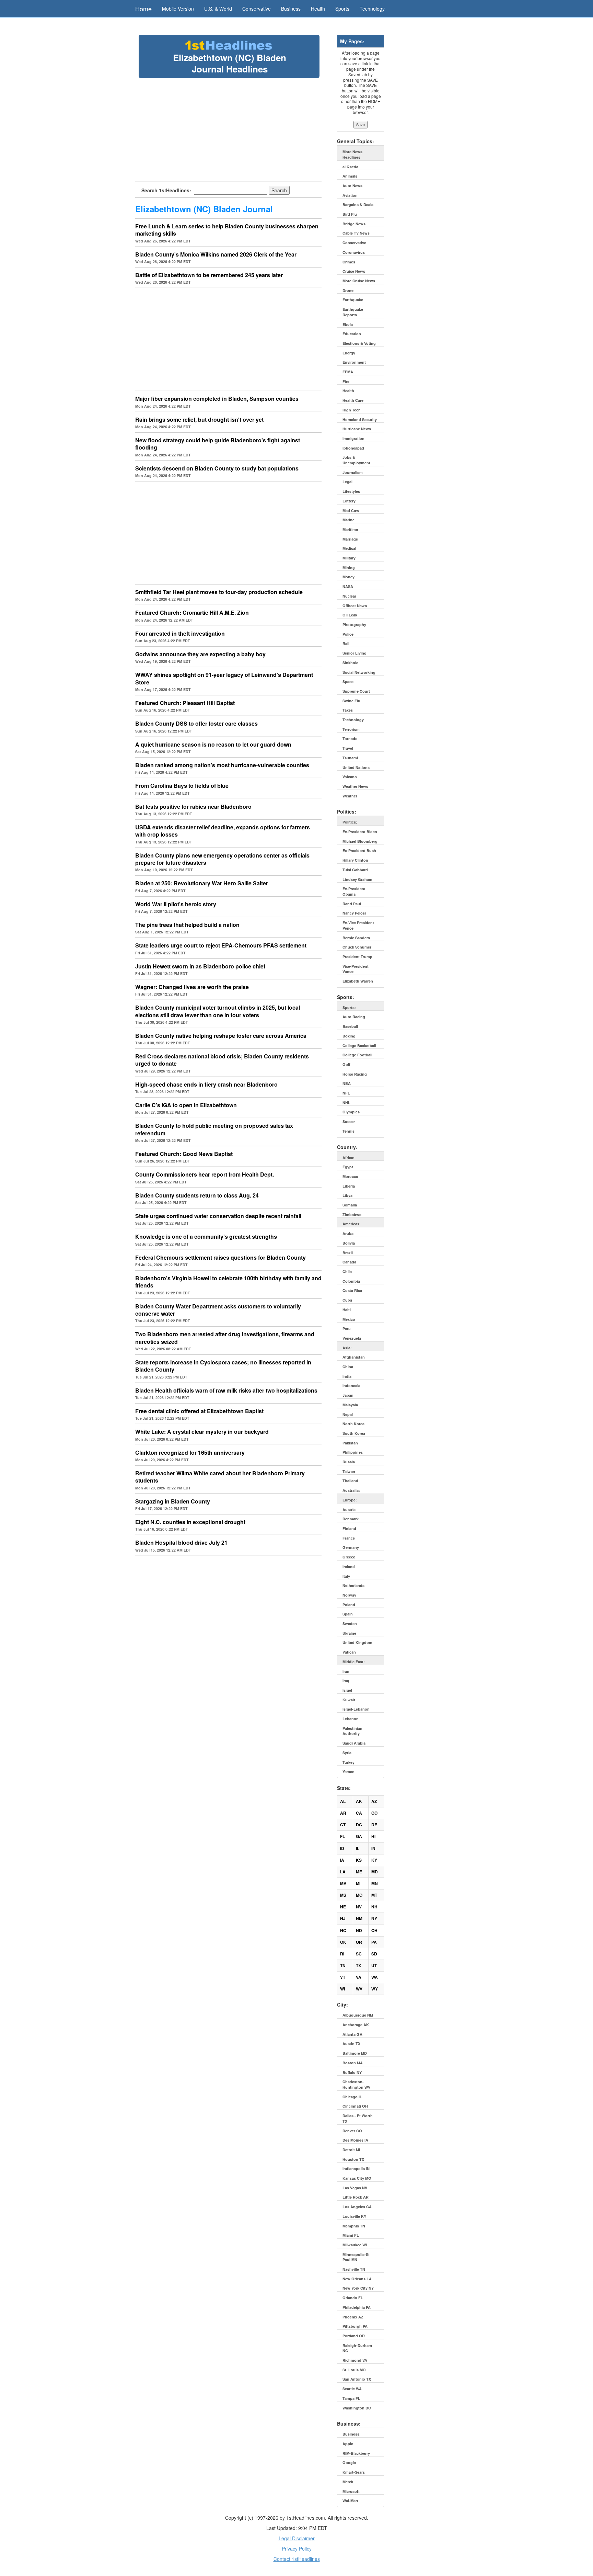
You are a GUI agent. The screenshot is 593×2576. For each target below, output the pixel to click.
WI (342, 1989)
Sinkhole (350, 663)
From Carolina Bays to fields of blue (182, 786)
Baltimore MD (355, 2053)
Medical (349, 548)
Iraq (346, 1681)
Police (348, 634)
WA (375, 1977)
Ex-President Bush (359, 850)
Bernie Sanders (356, 938)
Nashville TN (354, 2269)
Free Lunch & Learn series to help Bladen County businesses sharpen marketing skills (227, 230)
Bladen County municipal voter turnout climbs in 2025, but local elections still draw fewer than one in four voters (218, 1011)
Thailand (350, 1481)
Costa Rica (352, 1290)
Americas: (352, 1224)
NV (359, 1907)
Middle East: (354, 1662)
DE (374, 1825)
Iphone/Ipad (353, 448)
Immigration (353, 438)
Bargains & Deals (358, 205)
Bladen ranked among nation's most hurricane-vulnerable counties (222, 765)
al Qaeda (350, 167)
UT (374, 1965)
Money (348, 577)
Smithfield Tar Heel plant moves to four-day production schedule (219, 592)
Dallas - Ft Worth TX (358, 2118)
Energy (349, 353)
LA (343, 1872)
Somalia (350, 1205)
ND (359, 1930)
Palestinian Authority (352, 1731)
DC (359, 1825)
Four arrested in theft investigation (180, 633)
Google (349, 2462)
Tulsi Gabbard (355, 870)
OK (343, 1942)
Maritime (350, 529)
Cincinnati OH (355, 2106)
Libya (347, 1195)
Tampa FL (351, 2398)
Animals (350, 176)
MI (358, 1883)
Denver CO (352, 2131)
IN (373, 1848)
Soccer (349, 1121)
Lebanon (351, 1719)
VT (343, 1977)
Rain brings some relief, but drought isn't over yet (199, 419)
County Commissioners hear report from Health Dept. (205, 1174)
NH (374, 1907)
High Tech (352, 410)
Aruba (348, 1233)
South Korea (354, 1433)
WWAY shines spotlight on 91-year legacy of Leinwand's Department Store (224, 678)
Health (318, 9)
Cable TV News (356, 233)
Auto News (352, 186)
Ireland (349, 1567)
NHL (346, 1103)
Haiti (347, 1310)
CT (343, 1825)
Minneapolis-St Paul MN (356, 2257)
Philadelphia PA (357, 2307)
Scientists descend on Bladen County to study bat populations (217, 468)
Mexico (349, 1319)
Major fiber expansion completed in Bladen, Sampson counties (217, 399)
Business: (352, 2434)
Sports (342, 9)
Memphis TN (354, 2226)
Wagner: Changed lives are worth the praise (192, 987)
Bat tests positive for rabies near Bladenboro (193, 807)
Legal (347, 482)
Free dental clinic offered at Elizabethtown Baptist (199, 1411)
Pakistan (350, 1443)
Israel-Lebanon (356, 1709)
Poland (349, 1605)
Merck (348, 2482)
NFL (346, 1093)
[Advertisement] (229, 129)
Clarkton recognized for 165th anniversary (190, 1452)
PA (374, 1942)
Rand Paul (352, 904)
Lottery (349, 501)
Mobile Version (178, 9)
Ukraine (349, 1633)
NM (359, 1918)
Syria (347, 1753)
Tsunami (350, 758)
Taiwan (349, 1471)
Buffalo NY (352, 2072)
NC (343, 1930)
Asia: (347, 1348)
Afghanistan (354, 1357)
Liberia (349, 1186)
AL (343, 1801)
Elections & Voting (359, 343)
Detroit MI (351, 2150)
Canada (349, 1262)
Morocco (350, 1176)
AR (343, 1813)
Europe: (350, 1500)
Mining (349, 568)
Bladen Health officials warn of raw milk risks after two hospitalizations (226, 1390)
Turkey (348, 1762)
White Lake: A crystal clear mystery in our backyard (202, 1432)
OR (359, 1942)
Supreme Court (356, 691)
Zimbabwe (352, 1215)
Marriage (350, 539)
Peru (347, 1329)
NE (343, 1907)
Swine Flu (351, 701)
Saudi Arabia (354, 1743)
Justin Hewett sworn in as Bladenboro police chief (200, 966)
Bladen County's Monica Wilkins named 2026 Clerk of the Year (216, 254)
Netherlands (353, 1585)
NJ (343, 1918)
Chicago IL (352, 2097)
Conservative (257, 9)
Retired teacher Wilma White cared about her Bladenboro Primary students (220, 1477)
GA (359, 1836)
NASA (348, 586)
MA (343, 1883)
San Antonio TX (357, 2379)
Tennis (348, 1131)
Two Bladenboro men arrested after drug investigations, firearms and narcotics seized (225, 1338)
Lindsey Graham (357, 879)
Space (348, 682)
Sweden (350, 1624)
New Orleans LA (357, 2279)
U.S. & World (218, 9)
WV (359, 1989)
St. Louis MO (354, 2370)
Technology (372, 9)
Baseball (350, 1026)
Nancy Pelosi (354, 913)
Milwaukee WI (355, 2245)
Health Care (353, 400)
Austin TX (351, 2044)
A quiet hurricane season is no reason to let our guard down (213, 744)
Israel (347, 1690)
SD (374, 1954)
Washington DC (357, 2408)
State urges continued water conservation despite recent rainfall (218, 1216)
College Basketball (359, 1046)
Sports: (349, 1007)
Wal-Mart (350, 2501)
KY (374, 1860)
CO (374, 1813)
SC (359, 1954)
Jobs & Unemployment (356, 460)
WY (375, 1989)
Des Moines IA (355, 2140)
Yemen (348, 1772)
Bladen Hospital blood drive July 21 (181, 1542)
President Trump (357, 957)
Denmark (351, 1519)
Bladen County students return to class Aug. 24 (197, 1195)
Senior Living (354, 653)
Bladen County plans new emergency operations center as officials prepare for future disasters (222, 859)
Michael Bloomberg (360, 841)
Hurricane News (357, 429)
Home (143, 9)
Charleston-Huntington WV (356, 2084)
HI (373, 1836)
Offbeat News (355, 606)
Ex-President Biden (360, 832)
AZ (374, 1801)
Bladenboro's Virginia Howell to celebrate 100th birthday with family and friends (228, 1282)
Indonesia (351, 1386)
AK (359, 1801)
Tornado (350, 739)
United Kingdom (357, 1642)
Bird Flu (350, 214)
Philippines (353, 1452)
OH (374, 1930)
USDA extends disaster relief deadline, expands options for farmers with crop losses (223, 831)
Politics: (350, 822)
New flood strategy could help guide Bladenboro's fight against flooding (218, 444)
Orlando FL (353, 2298)
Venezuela (352, 1338)
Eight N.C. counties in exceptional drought (190, 1522)
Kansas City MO (357, 2178)
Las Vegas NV (355, 2188)
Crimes (349, 262)
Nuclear (349, 596)
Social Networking (359, 672)
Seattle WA (352, 2389)
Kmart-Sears (354, 2472)
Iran (346, 1671)
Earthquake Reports (353, 312)
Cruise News (354, 271)
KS (359, 1860)
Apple (348, 2444)
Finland (349, 1528)
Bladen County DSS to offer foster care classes (196, 723)
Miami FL (351, 2235)
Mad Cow (351, 510)
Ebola (348, 324)
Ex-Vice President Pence (358, 925)
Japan (348, 1395)
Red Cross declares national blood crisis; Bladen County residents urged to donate (222, 1060)
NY (374, 1918)
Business (291, 9)
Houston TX (353, 2159)
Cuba (347, 1300)
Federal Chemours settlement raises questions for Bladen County (220, 1257)
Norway (349, 1595)
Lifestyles (351, 491)
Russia (349, 1462)
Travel (348, 748)
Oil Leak (350, 615)
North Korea (353, 1424)
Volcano (350, 777)
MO (359, 1895)
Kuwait (349, 1700)
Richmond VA (355, 2360)
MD (375, 1872)
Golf (346, 1064)
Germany (351, 1547)
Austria (349, 1510)
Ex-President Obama (354, 891)
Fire (346, 381)
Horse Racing (355, 1074)
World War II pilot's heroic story (176, 904)
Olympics (351, 1112)
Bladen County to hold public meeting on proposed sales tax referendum (214, 1129)
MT (374, 1895)
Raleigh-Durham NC (357, 2348)
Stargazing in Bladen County (173, 1501)
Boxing (349, 1036)
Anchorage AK (356, 2025)
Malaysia (350, 1405)
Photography (354, 625)
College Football (357, 1055)
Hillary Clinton (355, 860)
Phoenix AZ (353, 2317)
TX (358, 1965)
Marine (348, 520)
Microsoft (351, 2491)
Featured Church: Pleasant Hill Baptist (185, 703)
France (349, 1538)
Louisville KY (354, 2216)
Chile (347, 1272)
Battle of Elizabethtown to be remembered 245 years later (209, 275)
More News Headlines (352, 154)
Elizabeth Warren (358, 981)
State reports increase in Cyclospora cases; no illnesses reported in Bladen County (223, 1366)
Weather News (355, 786)
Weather (350, 796)
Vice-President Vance (356, 969)
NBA (347, 1083)
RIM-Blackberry (356, 2453)
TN (343, 1965)
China (348, 1367)
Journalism (353, 472)
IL (358, 1848)
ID (342, 1848)
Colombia (351, 1281)
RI (342, 1954)
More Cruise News (359, 281)
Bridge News (354, 224)
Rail (346, 643)
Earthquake (353, 300)
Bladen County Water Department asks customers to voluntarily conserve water (218, 1310)
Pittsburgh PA (355, 2326)
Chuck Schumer (357, 947)
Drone (348, 290)
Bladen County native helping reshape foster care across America (221, 1036)
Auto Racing (354, 1017)
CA (359, 1813)
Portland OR (354, 2336)
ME (359, 1872)
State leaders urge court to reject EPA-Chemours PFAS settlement (221, 945)
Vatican (349, 1652)
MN (375, 1883)
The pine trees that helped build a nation (187, 925)
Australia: (351, 1490)
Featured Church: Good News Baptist (184, 1154)
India (347, 1376)
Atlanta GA (352, 2034)
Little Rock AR (356, 2197)
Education (352, 334)
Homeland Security (360, 419)
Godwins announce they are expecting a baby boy (200, 654)
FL (342, 1836)
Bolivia (349, 1243)
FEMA (348, 372)
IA (342, 1860)
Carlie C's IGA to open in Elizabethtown (186, 1105)
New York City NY (358, 2288)
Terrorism (351, 729)
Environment (354, 362)
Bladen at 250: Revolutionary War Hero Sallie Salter (202, 883)
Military (349, 558)
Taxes (348, 710)
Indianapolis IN (356, 2169)
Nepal (348, 1414)
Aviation (350, 195)
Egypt (348, 1167)
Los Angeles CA (357, 2207)
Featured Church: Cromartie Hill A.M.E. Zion (192, 612)
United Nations (356, 767)
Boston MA (353, 2063)
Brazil (348, 1253)
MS (343, 1895)
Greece (349, 1557)
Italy (346, 1576)
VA (359, 1977)
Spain (348, 1614)
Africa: (348, 1158)
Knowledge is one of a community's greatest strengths (206, 1236)
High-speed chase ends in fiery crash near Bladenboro (206, 1084)
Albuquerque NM (358, 2015)
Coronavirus (354, 252)
